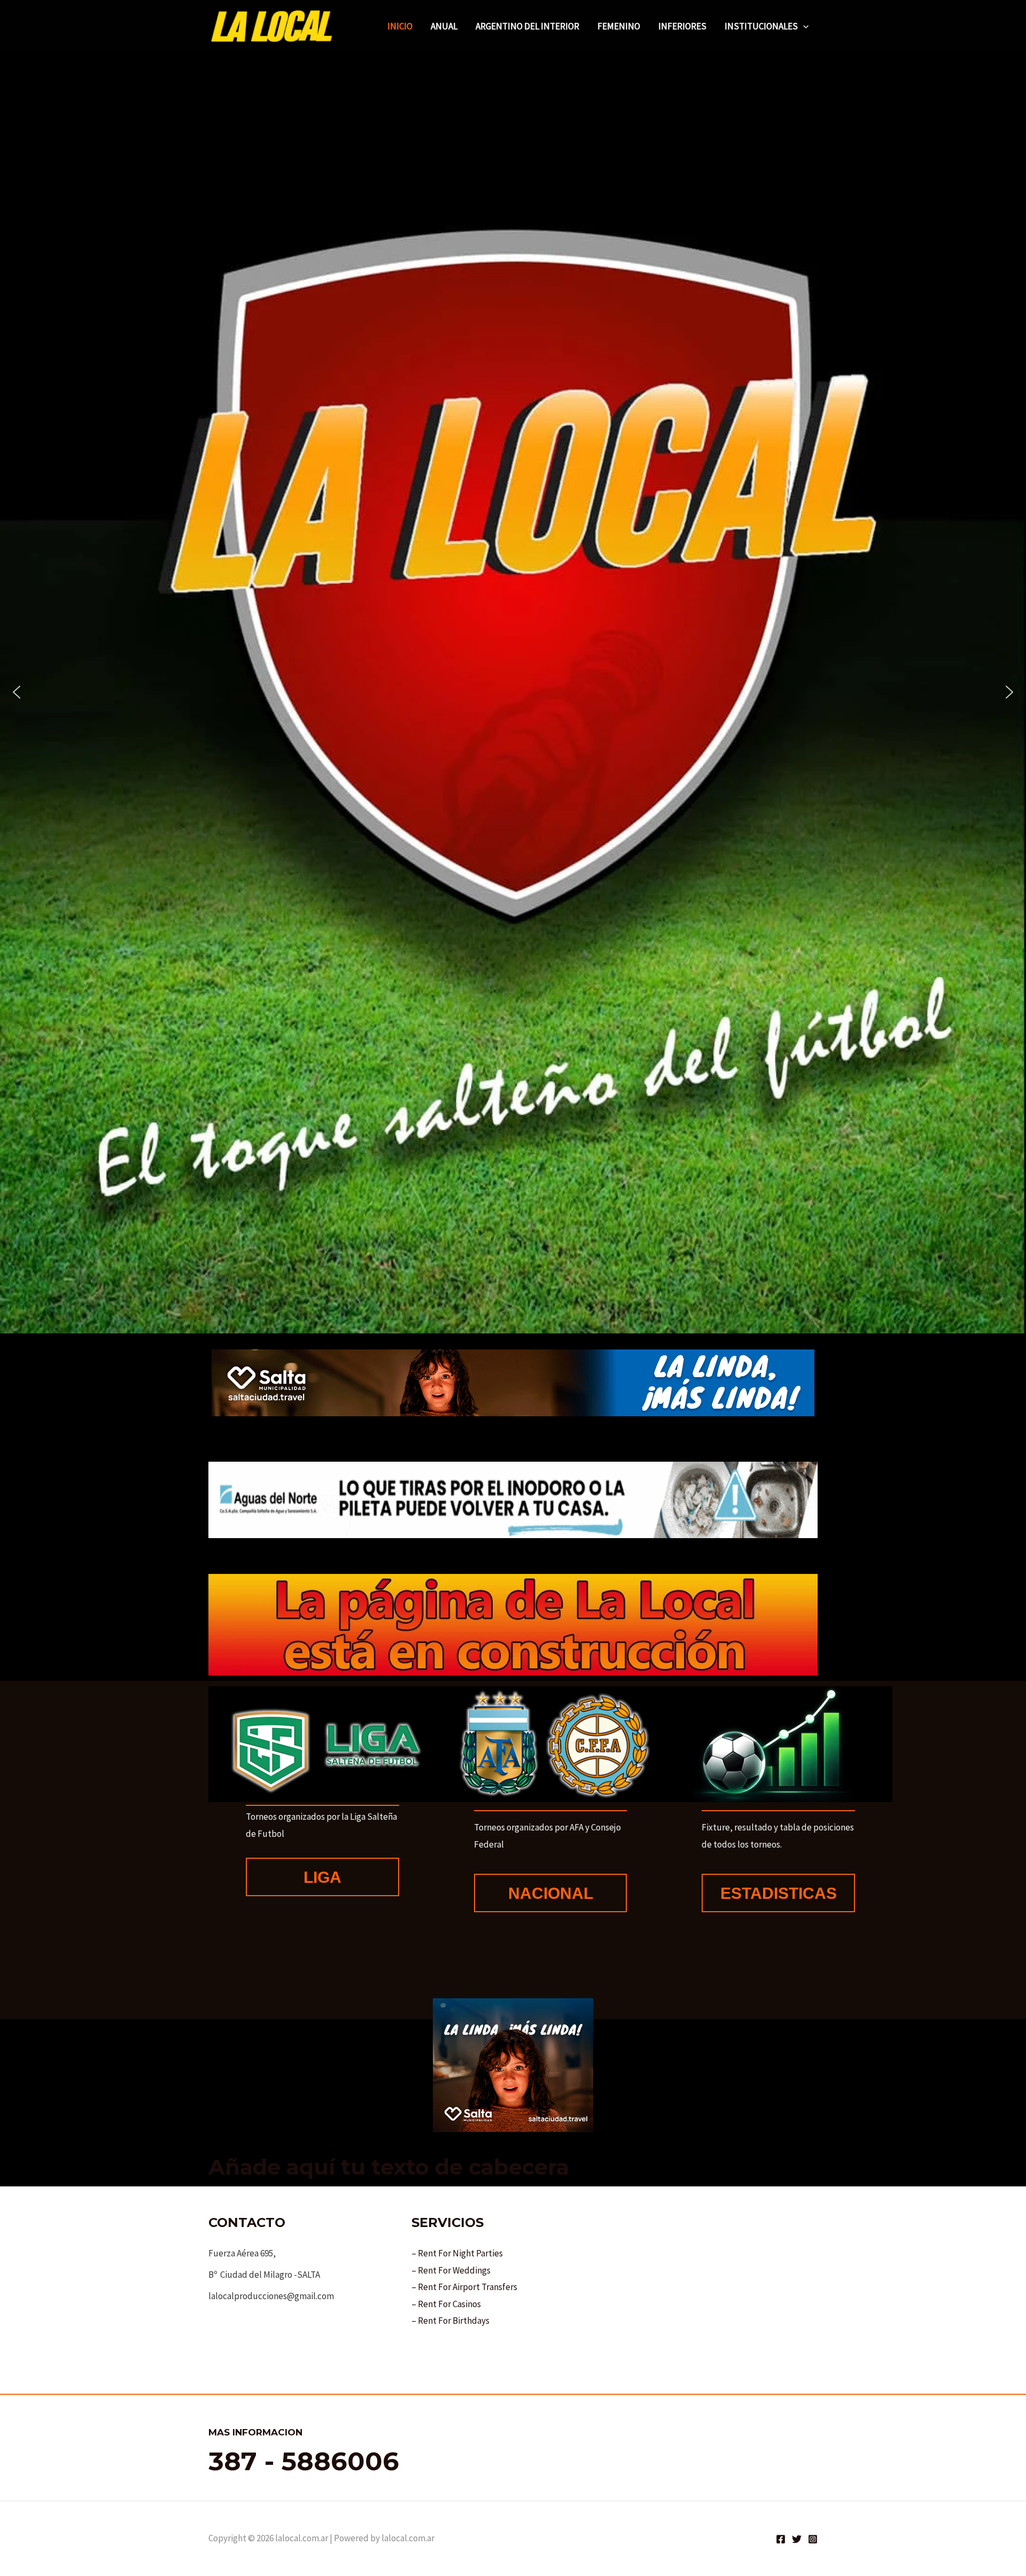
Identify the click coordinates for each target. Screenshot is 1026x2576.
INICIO (400, 26)
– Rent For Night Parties (457, 2253)
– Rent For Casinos (446, 2304)
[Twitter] (797, 2539)
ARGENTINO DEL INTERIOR (527, 26)
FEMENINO (619, 26)
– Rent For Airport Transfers (464, 2287)
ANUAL (444, 26)
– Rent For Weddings (451, 2270)
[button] (803, 26)
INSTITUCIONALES (761, 26)
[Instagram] (813, 2539)
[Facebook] (781, 2539)
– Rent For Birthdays (450, 2321)
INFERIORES (682, 26)
